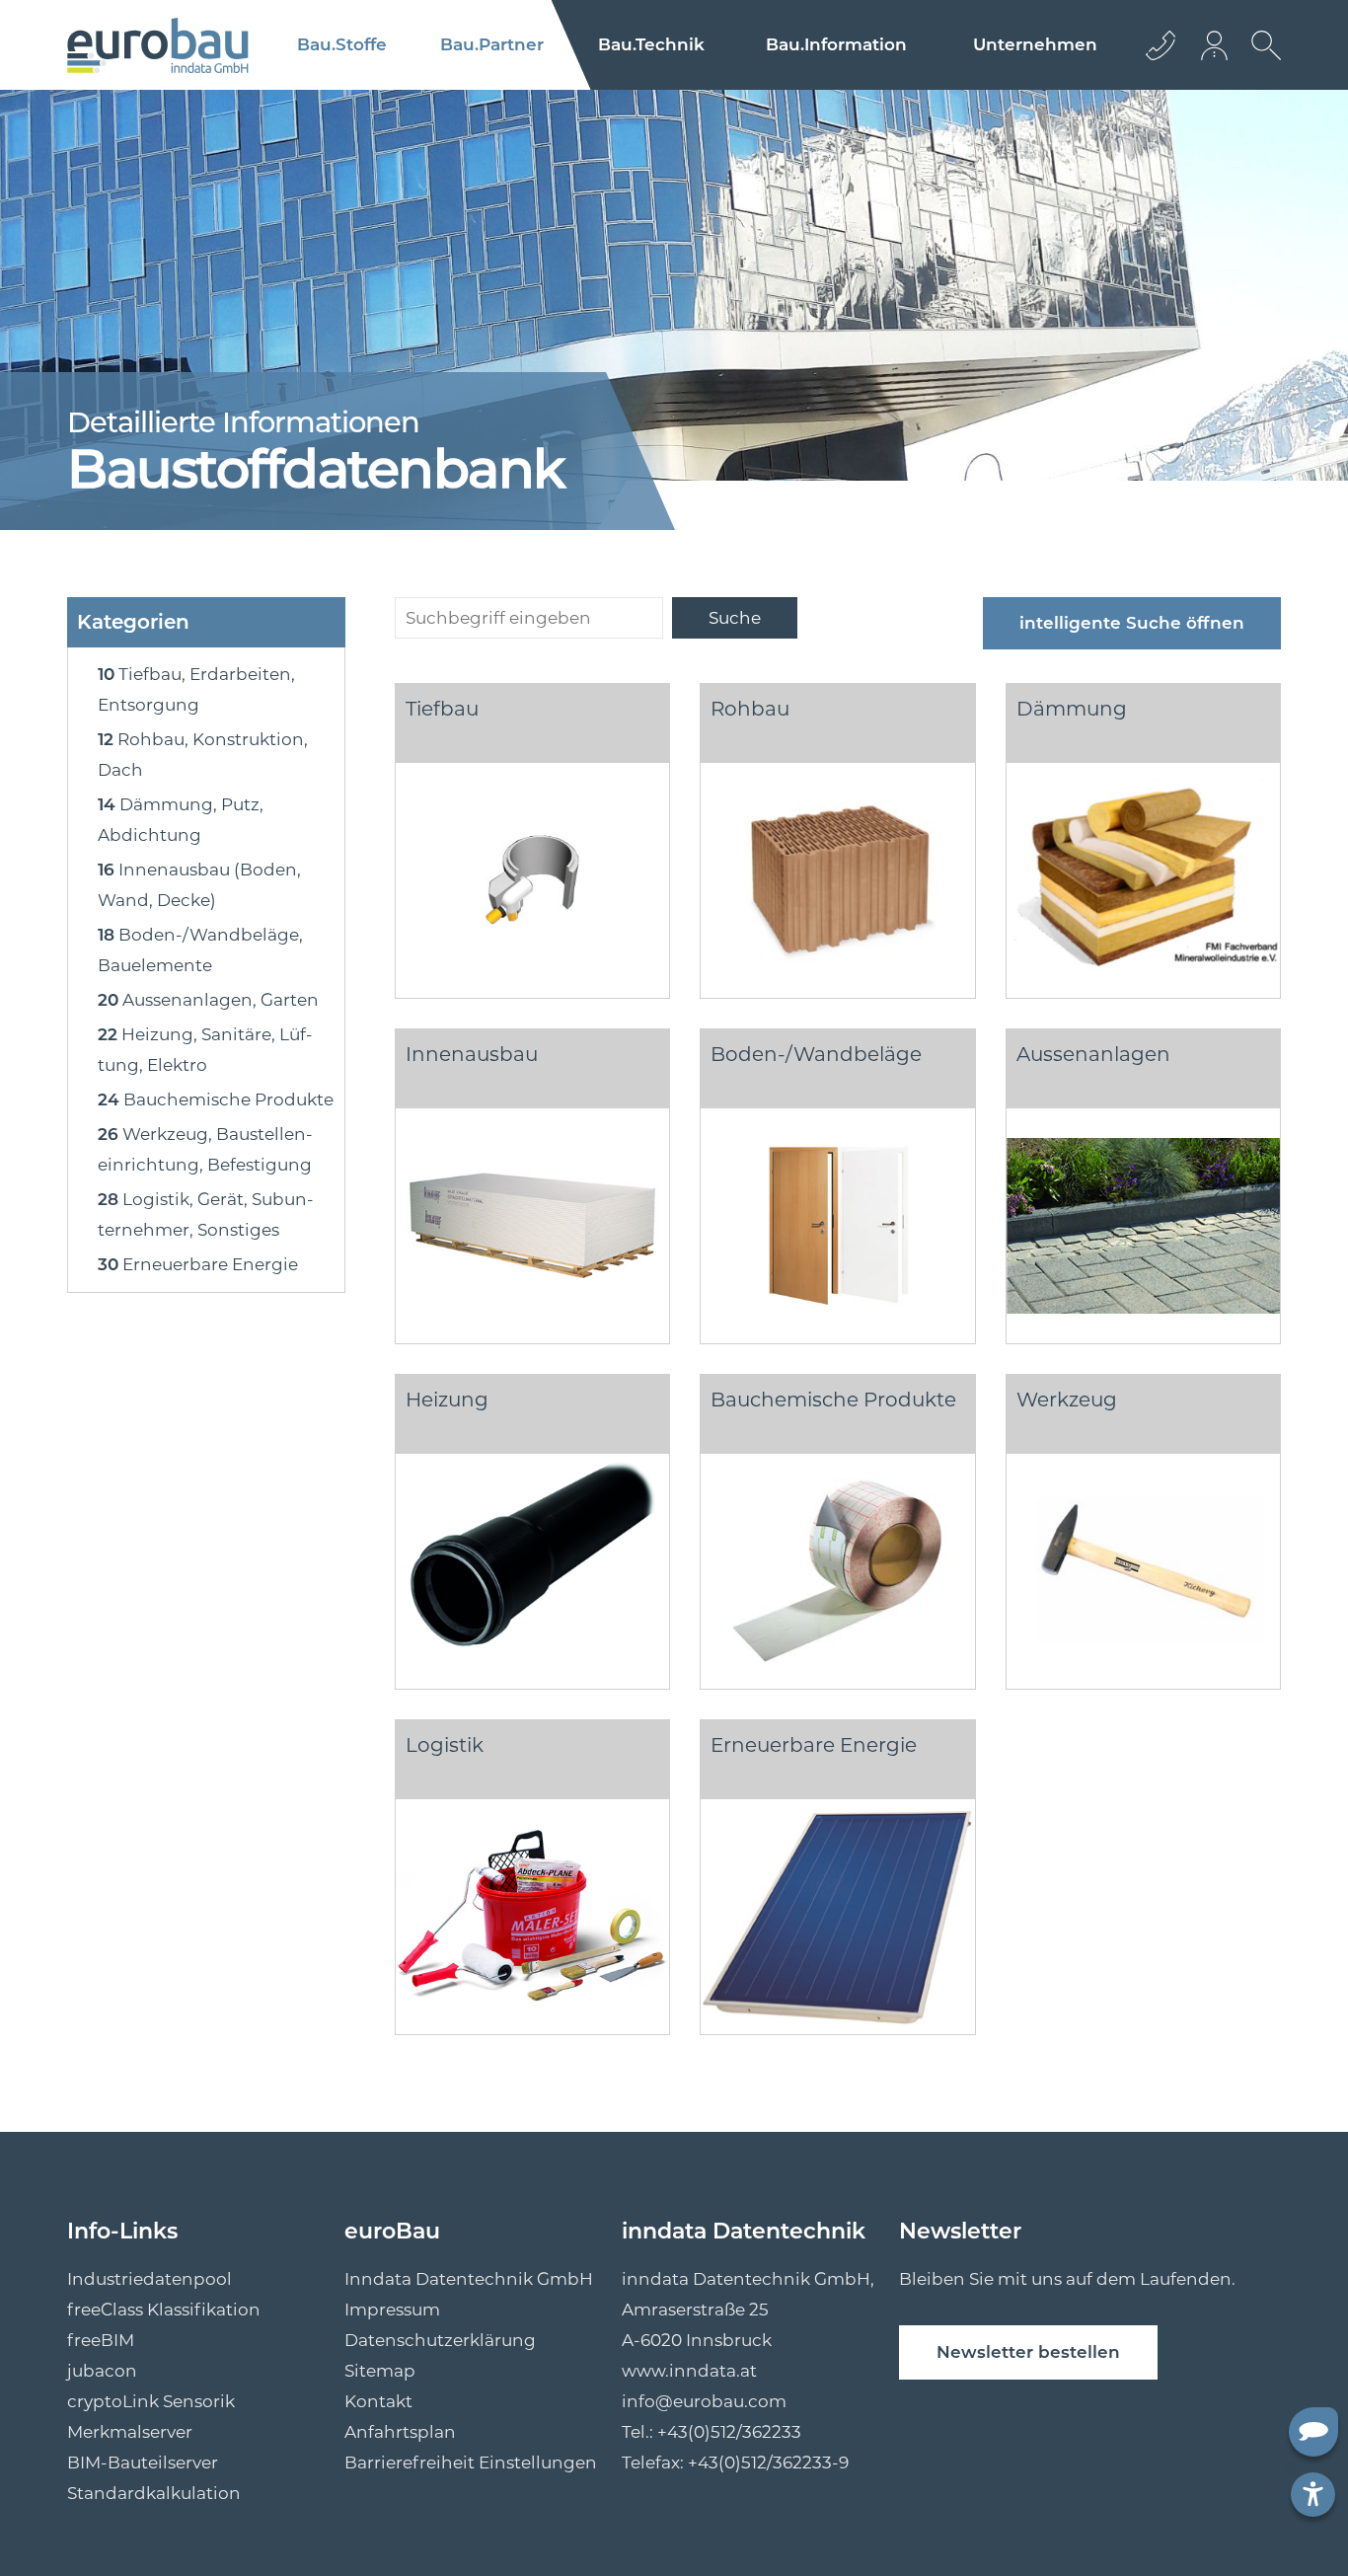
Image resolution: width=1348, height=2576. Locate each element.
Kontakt (378, 2401)
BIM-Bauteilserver (143, 2462)
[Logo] (158, 45)
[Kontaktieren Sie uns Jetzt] (1161, 45)
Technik (651, 44)
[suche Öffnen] (1261, 60)
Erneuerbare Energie (198, 1264)
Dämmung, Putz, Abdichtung (181, 820)
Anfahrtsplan (400, 2432)
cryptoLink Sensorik (151, 2401)
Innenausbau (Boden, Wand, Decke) (199, 885)
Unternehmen (1035, 44)
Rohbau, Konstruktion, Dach (203, 755)
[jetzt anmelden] (1216, 45)
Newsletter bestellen (1028, 2352)
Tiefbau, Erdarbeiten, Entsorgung (196, 689)
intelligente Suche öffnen (1132, 623)
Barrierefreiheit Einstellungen (471, 2462)
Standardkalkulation (154, 2493)
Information (836, 44)
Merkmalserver (130, 2432)
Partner (492, 44)
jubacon (102, 2371)
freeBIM (101, 2340)
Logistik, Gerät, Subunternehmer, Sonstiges (206, 1214)
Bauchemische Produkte (216, 1099)
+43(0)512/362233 (729, 2432)
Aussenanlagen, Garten (208, 1000)
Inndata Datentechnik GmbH (469, 2279)
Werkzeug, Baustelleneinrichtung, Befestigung (205, 1149)
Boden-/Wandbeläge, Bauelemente (200, 950)
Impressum (392, 2310)
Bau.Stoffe (342, 44)
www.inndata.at (689, 2371)
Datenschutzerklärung (440, 2340)
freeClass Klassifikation (164, 2310)
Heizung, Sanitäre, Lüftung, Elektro (205, 1050)
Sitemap (380, 2371)
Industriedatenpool (150, 2279)
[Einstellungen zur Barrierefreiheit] (1313, 2495)
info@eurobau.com (704, 2401)
